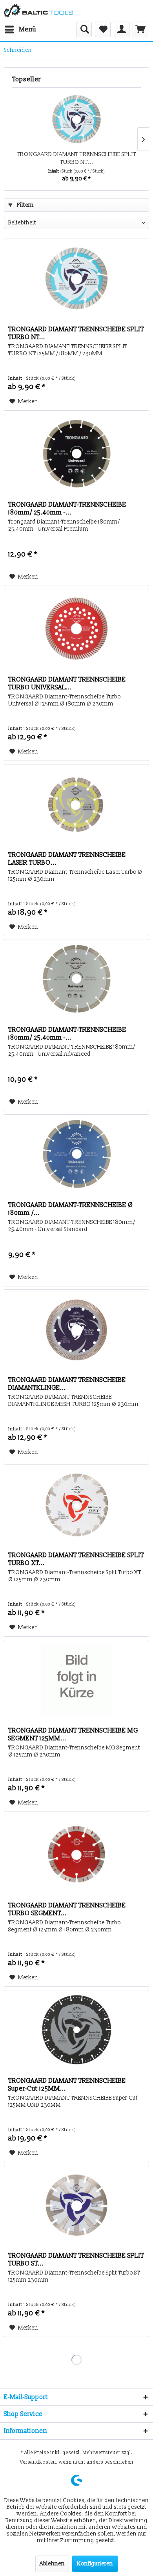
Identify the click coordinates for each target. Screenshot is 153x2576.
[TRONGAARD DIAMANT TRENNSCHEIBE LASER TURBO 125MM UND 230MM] (76, 804)
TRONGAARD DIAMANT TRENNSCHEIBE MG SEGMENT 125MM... (73, 1734)
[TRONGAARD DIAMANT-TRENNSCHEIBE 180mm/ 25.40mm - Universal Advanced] (76, 979)
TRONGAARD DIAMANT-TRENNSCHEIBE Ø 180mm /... (71, 1209)
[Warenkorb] (140, 29)
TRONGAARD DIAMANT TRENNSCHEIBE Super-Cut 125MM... (67, 2085)
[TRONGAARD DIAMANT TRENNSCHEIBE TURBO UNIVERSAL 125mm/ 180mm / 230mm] (76, 628)
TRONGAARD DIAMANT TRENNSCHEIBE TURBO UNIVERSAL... (67, 684)
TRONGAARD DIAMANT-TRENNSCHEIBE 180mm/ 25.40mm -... (67, 509)
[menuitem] (20, 29)
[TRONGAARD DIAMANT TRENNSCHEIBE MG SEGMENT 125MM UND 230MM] (76, 1679)
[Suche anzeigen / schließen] (84, 29)
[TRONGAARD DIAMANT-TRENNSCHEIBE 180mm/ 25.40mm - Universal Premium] (76, 454)
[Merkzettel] (103, 29)
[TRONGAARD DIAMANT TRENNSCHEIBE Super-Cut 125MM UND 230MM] (76, 2030)
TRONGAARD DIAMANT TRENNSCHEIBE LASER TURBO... (67, 859)
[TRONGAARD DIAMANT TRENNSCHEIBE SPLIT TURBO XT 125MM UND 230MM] (76, 1504)
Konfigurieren (95, 2564)
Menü (28, 29)
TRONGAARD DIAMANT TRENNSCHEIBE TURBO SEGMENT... (67, 1909)
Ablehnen (52, 2564)
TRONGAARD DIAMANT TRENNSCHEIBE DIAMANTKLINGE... (67, 1384)
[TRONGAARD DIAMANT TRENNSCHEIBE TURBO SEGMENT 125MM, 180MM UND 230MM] (76, 1854)
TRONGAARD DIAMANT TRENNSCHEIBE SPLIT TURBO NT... (76, 158)
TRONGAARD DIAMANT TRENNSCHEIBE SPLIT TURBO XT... (76, 1559)
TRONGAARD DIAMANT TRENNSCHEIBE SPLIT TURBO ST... (76, 2260)
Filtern (25, 205)
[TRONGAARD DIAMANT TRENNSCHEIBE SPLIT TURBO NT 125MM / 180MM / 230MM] (76, 119)
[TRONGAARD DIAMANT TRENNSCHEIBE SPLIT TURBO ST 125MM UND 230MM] (76, 2205)
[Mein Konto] (122, 29)
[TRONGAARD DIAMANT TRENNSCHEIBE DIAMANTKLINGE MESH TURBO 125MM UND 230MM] (76, 1329)
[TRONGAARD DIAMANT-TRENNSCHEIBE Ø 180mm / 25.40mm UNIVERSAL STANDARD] (76, 1154)
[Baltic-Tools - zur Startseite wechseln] (38, 11)
